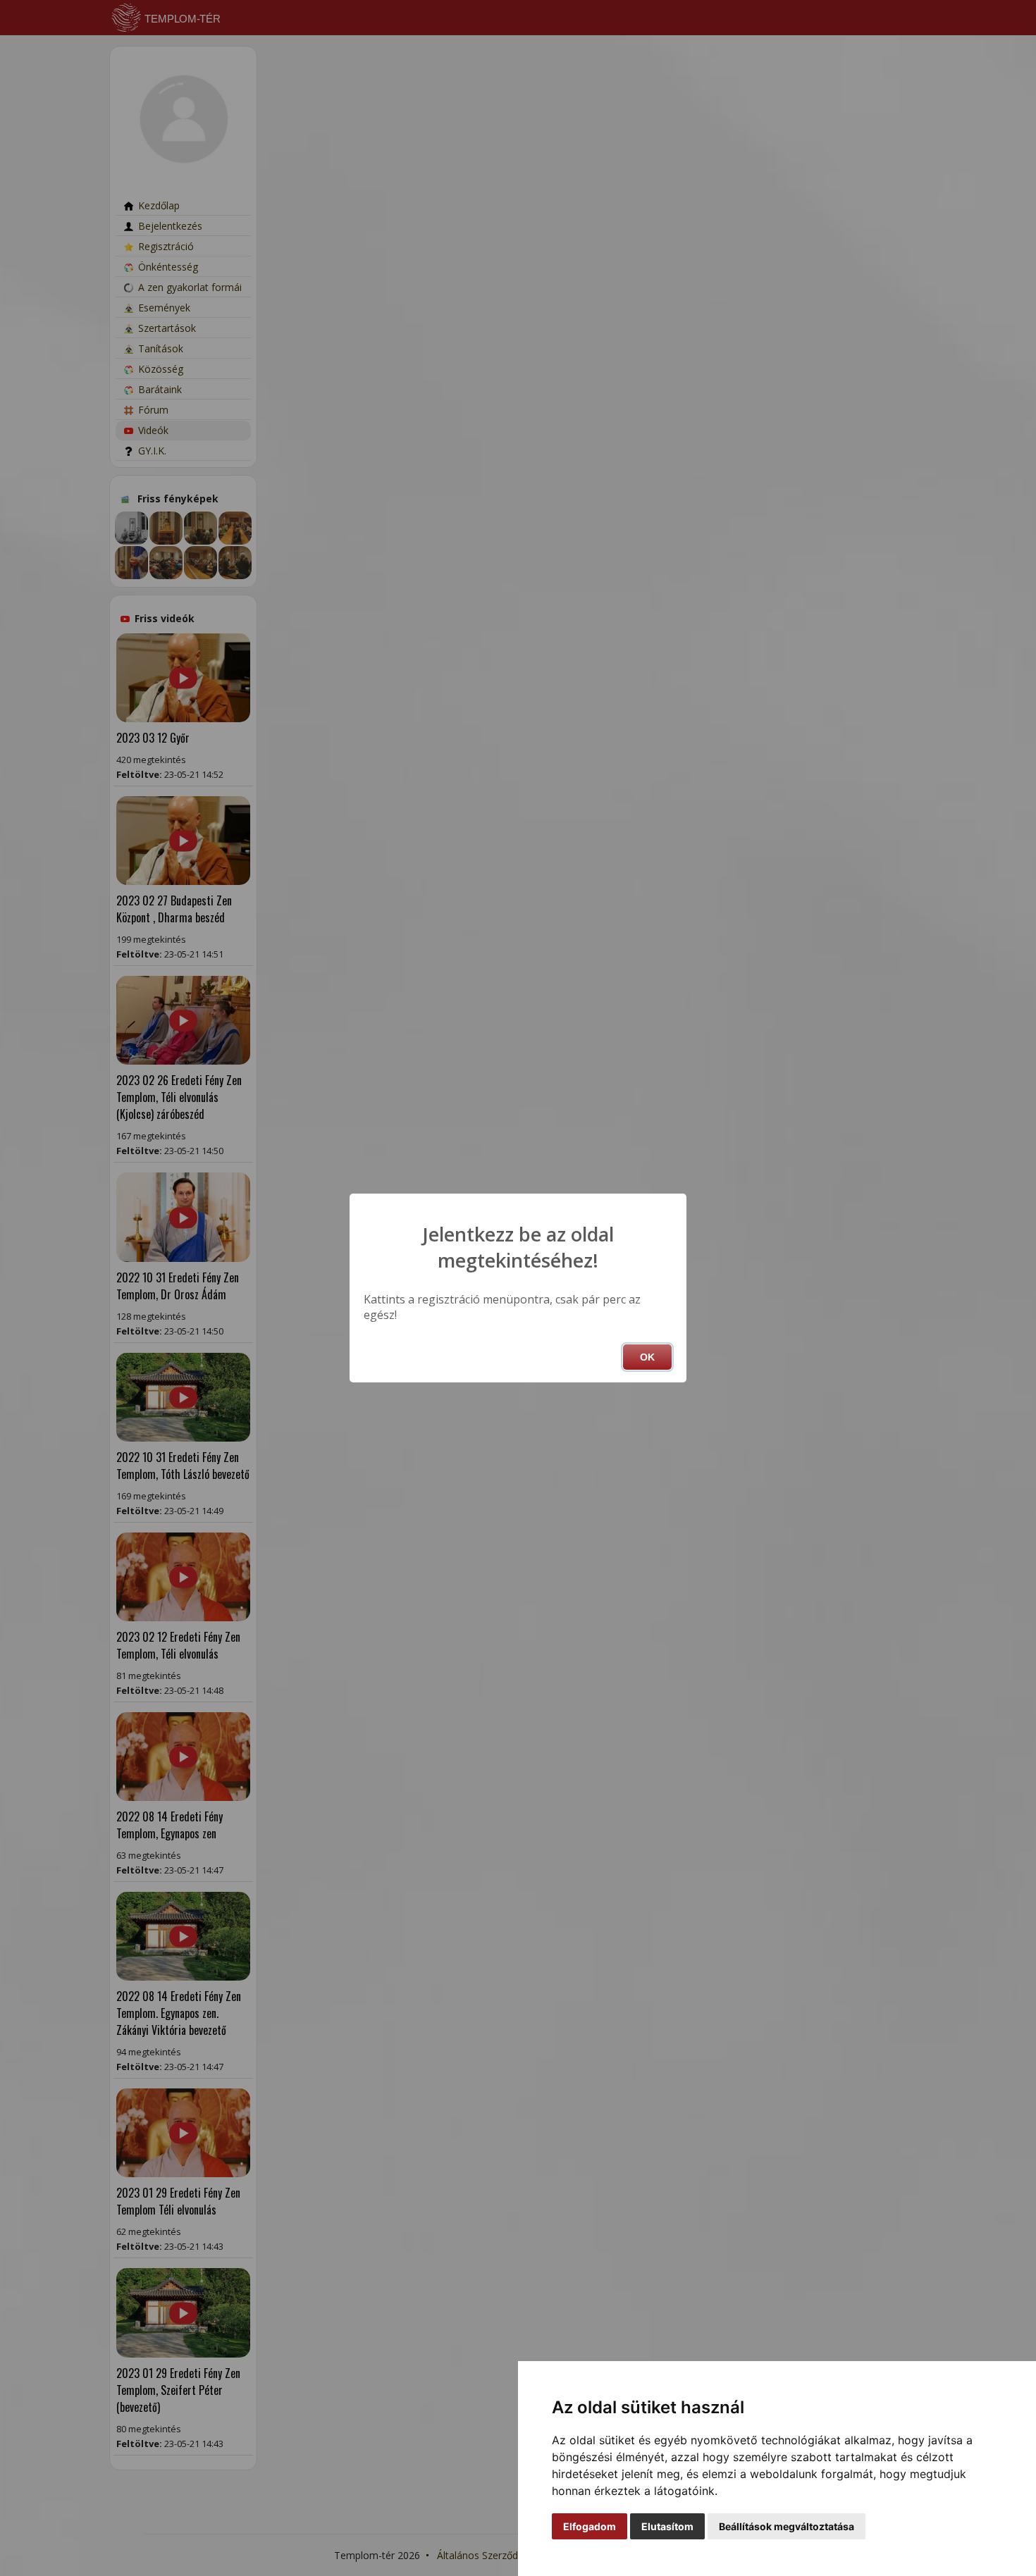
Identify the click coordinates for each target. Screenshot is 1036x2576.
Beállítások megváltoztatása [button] (787, 2526)
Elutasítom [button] (667, 2526)
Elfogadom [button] (590, 2526)
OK (647, 1357)
